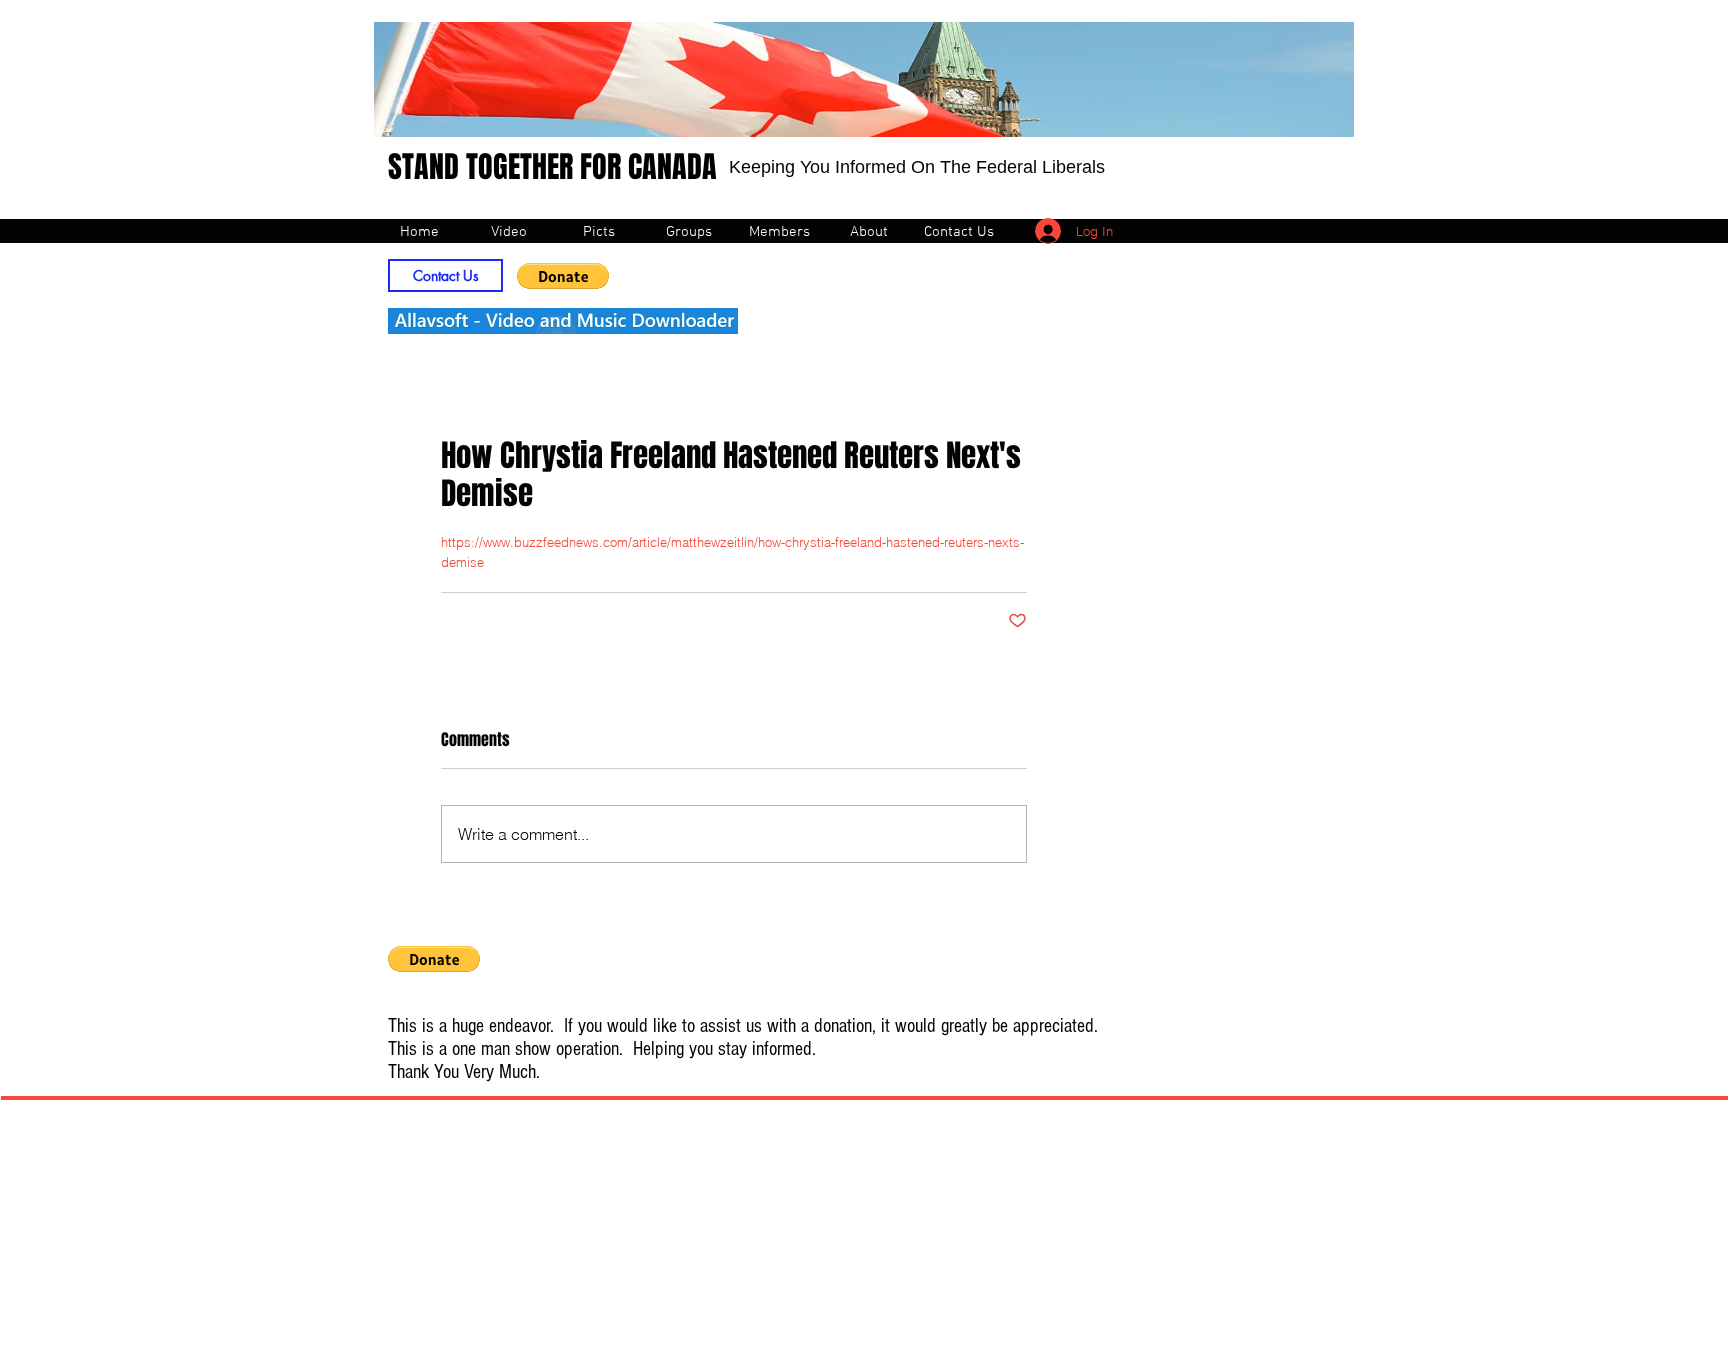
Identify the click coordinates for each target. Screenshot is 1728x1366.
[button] (563, 276)
